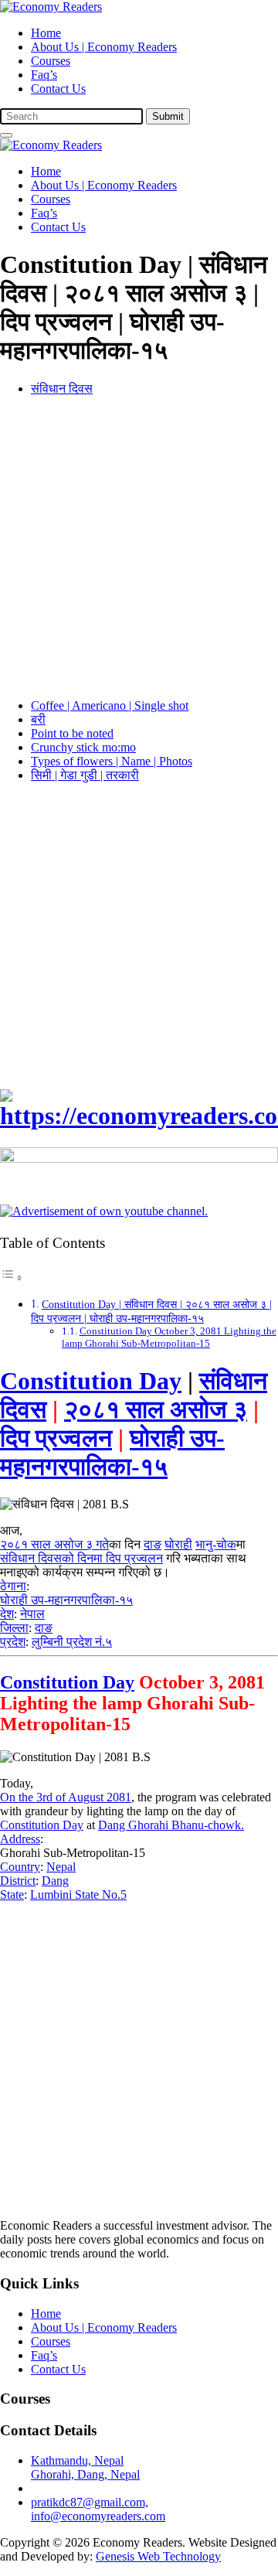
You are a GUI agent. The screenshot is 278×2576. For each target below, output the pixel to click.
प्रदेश (13, 1642)
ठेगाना (13, 1586)
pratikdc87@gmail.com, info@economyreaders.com (98, 2509)
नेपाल (32, 1614)
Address (20, 1839)
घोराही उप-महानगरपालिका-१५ (112, 1452)
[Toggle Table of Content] (12, 1278)
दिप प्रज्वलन (56, 1438)
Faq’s (44, 75)
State (12, 1895)
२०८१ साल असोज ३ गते (54, 1544)
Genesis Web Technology (158, 2556)
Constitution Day (91, 1381)
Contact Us (58, 89)
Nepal (61, 1867)
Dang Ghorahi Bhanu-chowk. (171, 1825)
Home (46, 33)
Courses (51, 61)
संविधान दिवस (62, 388)
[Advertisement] (139, 547)
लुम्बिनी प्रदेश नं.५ (72, 1642)
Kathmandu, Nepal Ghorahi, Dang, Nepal (85, 2467)
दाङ (153, 1544)
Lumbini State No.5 (78, 1895)
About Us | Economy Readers (104, 47)
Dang (55, 1881)
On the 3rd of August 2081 (66, 1797)
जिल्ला (14, 1628)
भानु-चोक (216, 1544)
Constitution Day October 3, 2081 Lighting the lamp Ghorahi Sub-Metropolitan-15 (169, 1337)
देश (7, 1614)
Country (20, 1867)
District (18, 1881)
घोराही (178, 1544)
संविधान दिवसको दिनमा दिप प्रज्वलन (81, 1558)
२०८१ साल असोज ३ (156, 1409)
